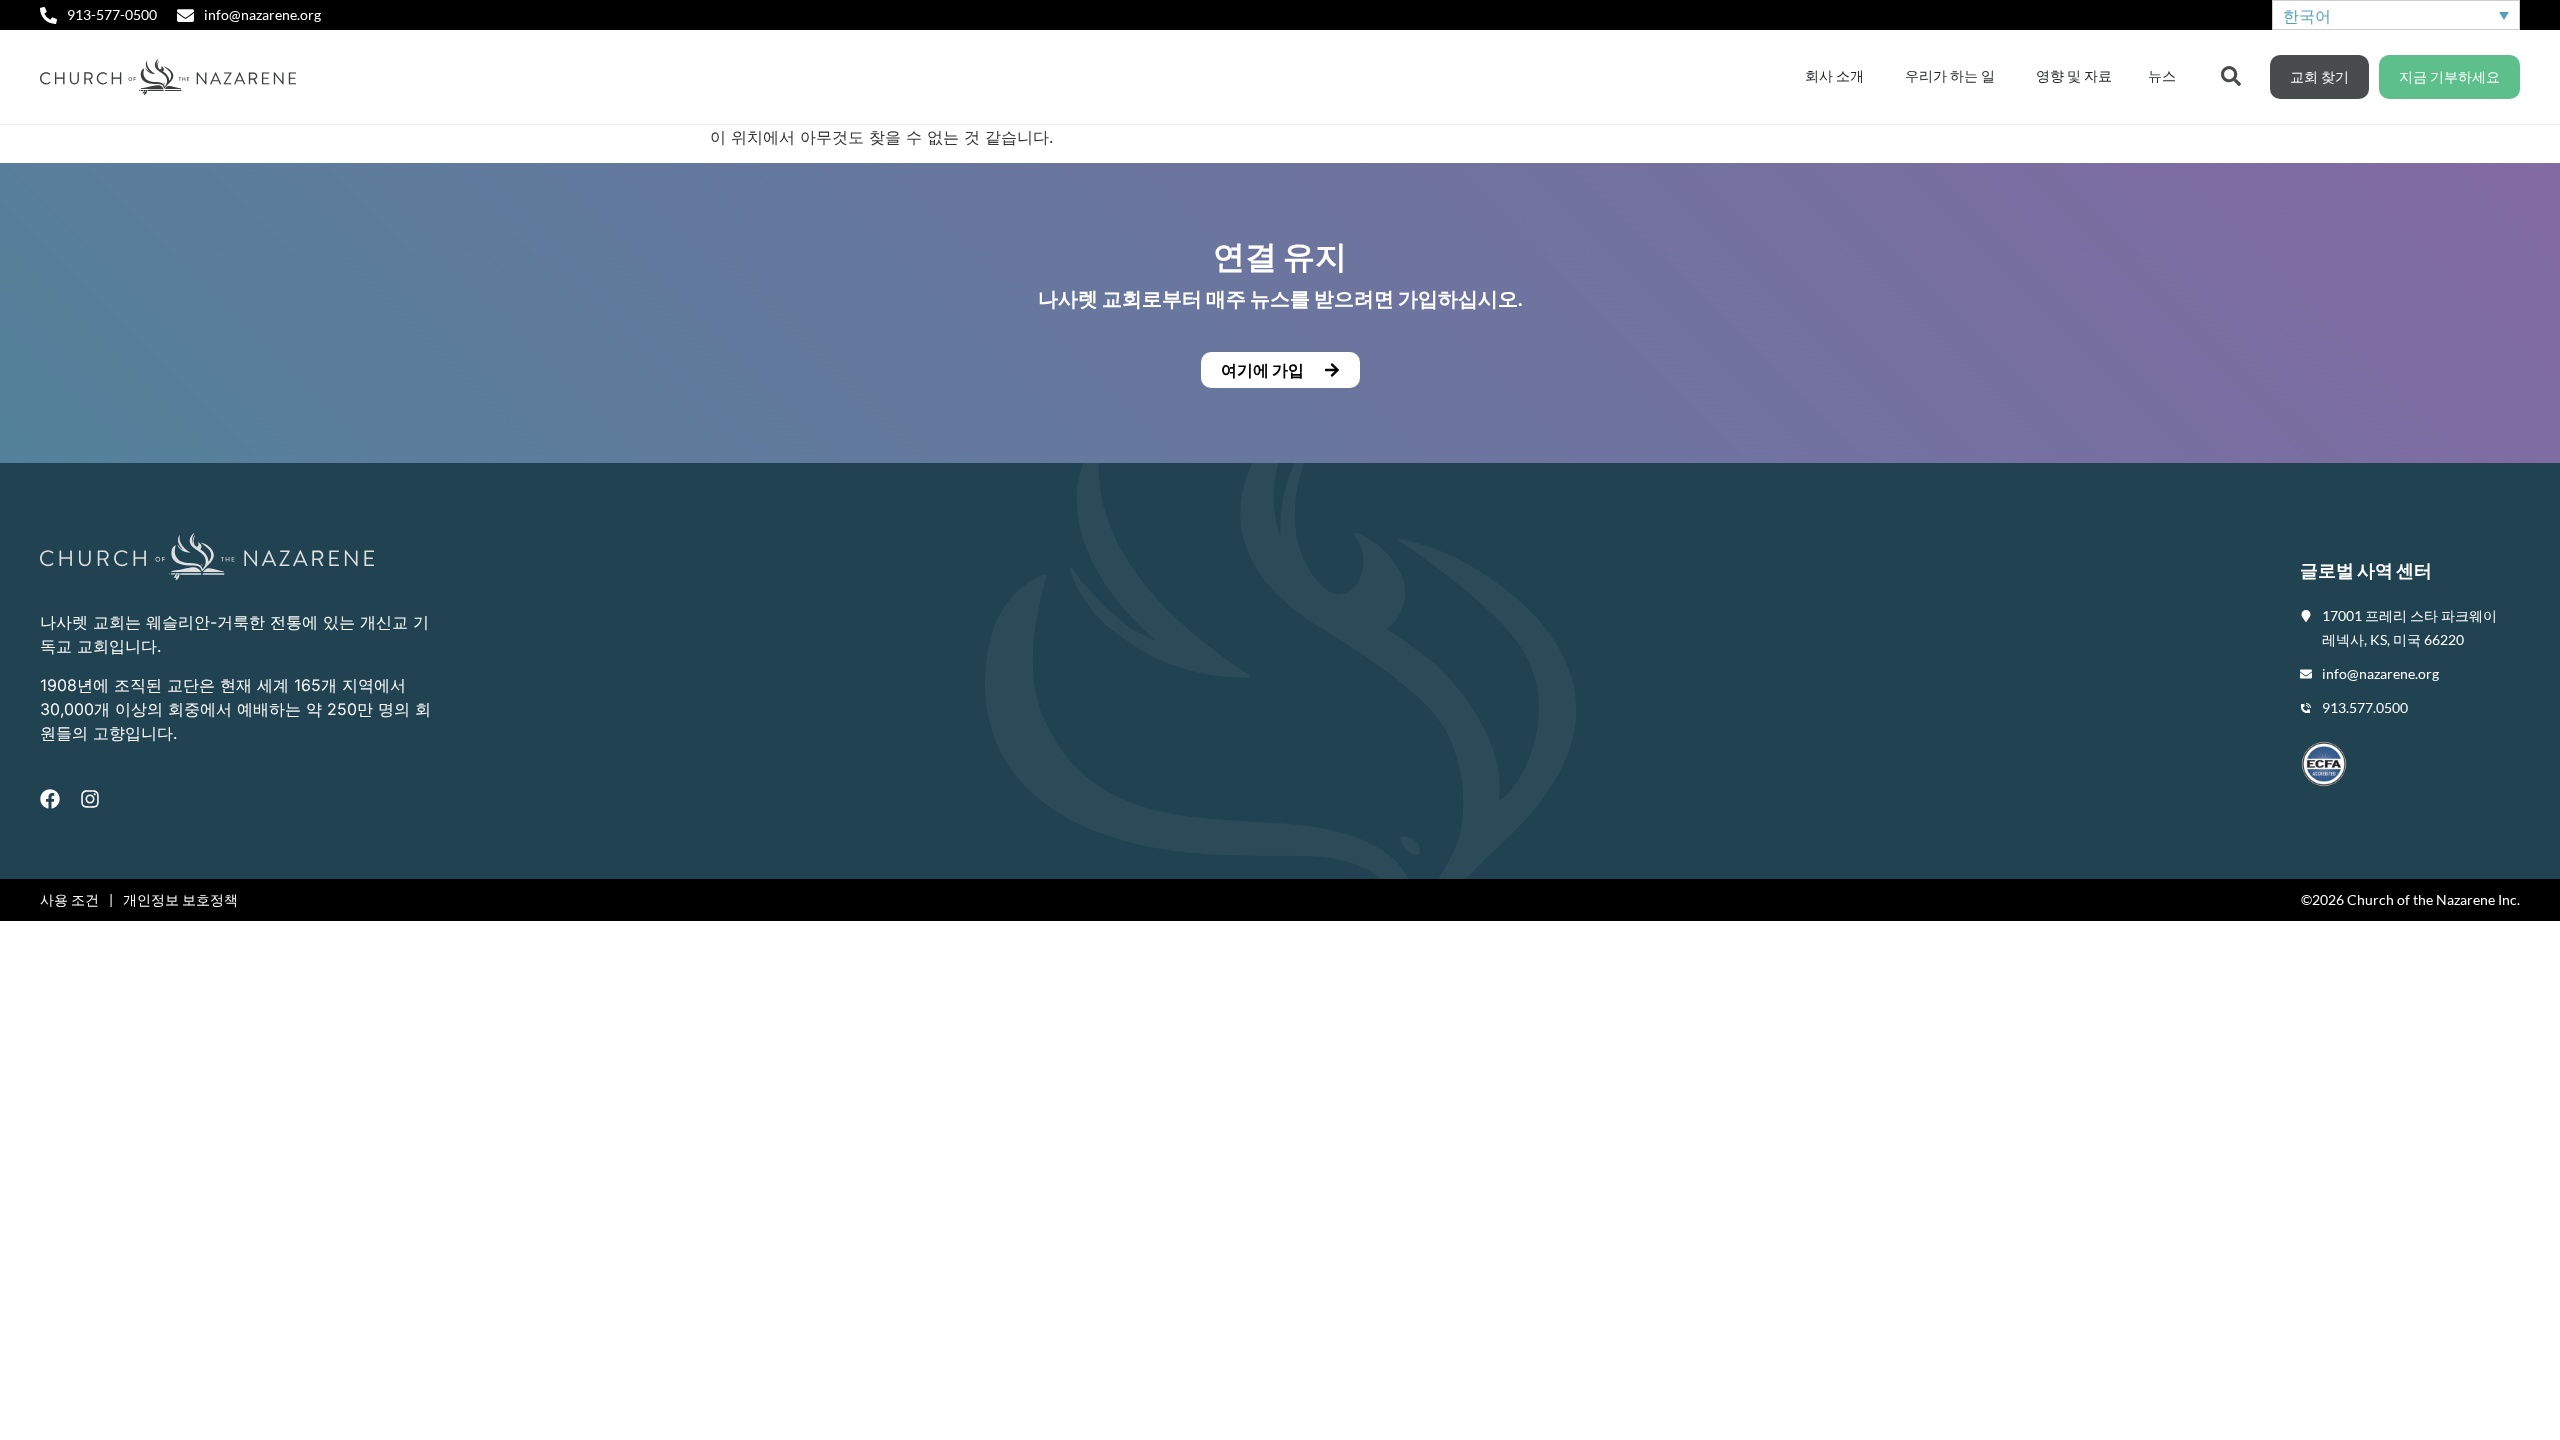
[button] (1280, 370)
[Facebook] (50, 799)
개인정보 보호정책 (180, 899)
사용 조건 (69, 899)
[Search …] (2231, 74)
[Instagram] (90, 799)
